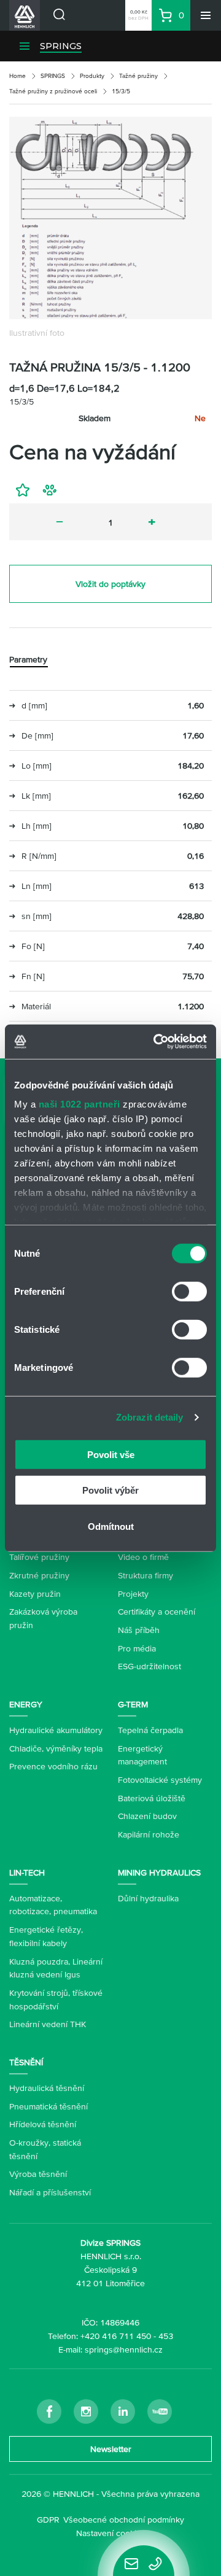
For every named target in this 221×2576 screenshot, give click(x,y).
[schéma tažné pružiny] (110, 218)
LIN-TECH (27, 1872)
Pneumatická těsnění (48, 2106)
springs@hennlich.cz (124, 2349)
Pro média (137, 1648)
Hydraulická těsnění (47, 2088)
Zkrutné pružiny (39, 1575)
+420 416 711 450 (116, 2336)
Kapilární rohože (149, 1834)
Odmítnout (111, 1526)
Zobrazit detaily (150, 1417)
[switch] (189, 1291)
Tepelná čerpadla (150, 1730)
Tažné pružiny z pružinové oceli (53, 91)
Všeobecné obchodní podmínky (124, 2520)
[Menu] (206, 15)
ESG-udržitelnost (149, 1666)
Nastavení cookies (111, 2533)
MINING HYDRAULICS (159, 1872)
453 (166, 2336)
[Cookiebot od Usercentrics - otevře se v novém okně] (156, 1042)
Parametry (28, 659)
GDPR (48, 2520)
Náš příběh (139, 1630)
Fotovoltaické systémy (160, 1780)
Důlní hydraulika (148, 1898)
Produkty (92, 76)
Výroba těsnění (38, 2174)
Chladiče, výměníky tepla (56, 1748)
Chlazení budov (147, 1816)
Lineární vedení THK (48, 2024)
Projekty (133, 1594)
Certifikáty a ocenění (157, 1612)
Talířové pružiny (39, 1557)
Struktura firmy (145, 1575)
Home (17, 76)
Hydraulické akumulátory (56, 1730)
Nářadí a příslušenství (50, 2192)
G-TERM (133, 1704)
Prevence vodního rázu (53, 1766)
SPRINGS (61, 46)
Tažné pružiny (138, 76)
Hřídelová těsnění (43, 2124)
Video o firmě (143, 1557)
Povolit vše (111, 1454)
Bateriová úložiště (152, 1798)
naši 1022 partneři (79, 1104)
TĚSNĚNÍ (26, 2062)
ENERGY (26, 1704)
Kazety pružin (35, 1594)
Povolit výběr (110, 1490)
